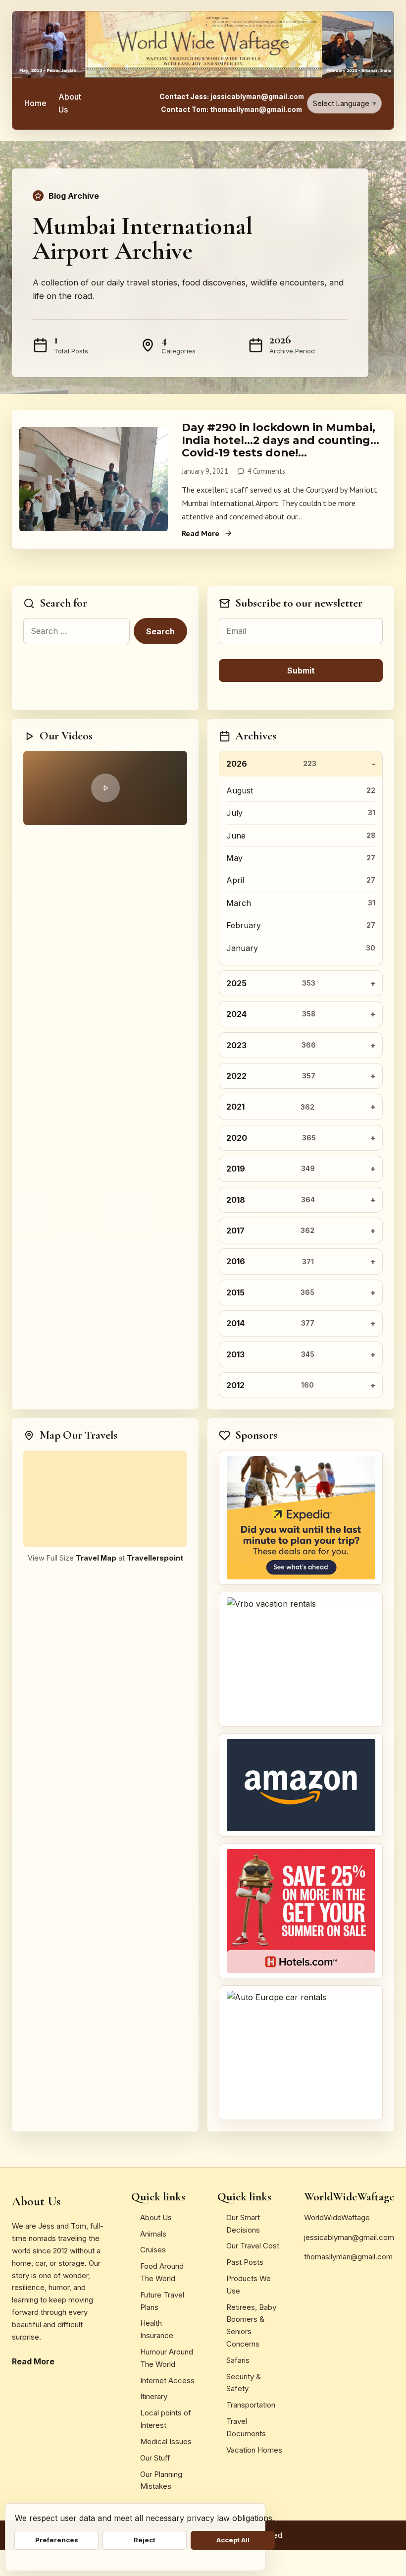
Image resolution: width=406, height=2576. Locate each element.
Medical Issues (166, 2441)
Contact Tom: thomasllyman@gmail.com (231, 110)
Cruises (153, 2250)
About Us (70, 103)
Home (35, 103)
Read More (201, 533)
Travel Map (96, 1558)
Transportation (251, 2405)
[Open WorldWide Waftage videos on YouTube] (105, 788)
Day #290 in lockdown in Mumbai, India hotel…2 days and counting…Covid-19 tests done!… (280, 440)
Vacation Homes (254, 2450)
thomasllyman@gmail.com (348, 2257)
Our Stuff (155, 2458)
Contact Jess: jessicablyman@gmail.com (232, 97)
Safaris (238, 2360)
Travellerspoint (155, 1558)
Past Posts (245, 2262)
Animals (153, 2234)
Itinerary (154, 2396)
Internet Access (167, 2380)
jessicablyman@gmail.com (349, 2237)
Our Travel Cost (253, 2246)
